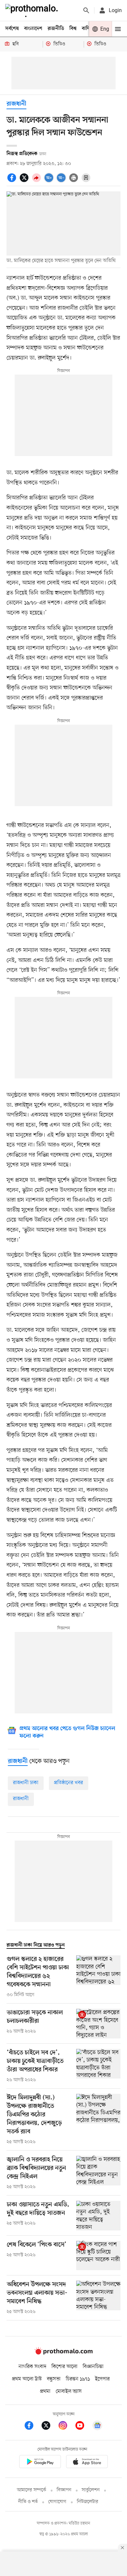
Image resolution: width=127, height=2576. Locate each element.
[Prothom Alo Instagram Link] (66, 2427)
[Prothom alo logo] (63, 2353)
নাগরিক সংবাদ (32, 2367)
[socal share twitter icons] (25, 181)
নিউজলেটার (88, 2502)
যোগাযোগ (57, 2502)
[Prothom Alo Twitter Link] (49, 2427)
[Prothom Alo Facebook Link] (32, 2427)
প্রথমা (45, 2391)
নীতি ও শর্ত (28, 2502)
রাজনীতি (56, 29)
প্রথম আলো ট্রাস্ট (27, 2379)
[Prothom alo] (33, 10)
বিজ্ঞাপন (64, 2490)
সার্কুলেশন (91, 2490)
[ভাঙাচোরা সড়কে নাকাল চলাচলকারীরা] (98, 2024)
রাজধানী (16, 104)
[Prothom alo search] (86, 10)
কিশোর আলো (64, 2367)
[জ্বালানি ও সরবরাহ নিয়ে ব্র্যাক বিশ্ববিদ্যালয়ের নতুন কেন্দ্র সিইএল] (98, 2173)
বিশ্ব (73, 29)
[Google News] (97, 2427)
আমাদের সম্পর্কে (32, 2490)
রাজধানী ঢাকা (26, 1783)
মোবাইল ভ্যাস (69, 2391)
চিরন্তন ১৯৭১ (78, 2379)
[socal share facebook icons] (13, 181)
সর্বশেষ (12, 29)
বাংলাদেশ (33, 29)
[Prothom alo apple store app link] (87, 2463)
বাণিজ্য (88, 29)
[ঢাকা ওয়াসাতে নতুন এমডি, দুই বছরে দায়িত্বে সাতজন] (98, 2216)
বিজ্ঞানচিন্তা (93, 2367)
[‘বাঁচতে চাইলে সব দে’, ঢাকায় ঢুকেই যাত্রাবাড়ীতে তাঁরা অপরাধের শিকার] (98, 2066)
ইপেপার (102, 2379)
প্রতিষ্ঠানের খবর (69, 1783)
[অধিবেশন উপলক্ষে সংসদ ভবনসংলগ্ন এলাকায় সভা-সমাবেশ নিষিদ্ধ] (98, 2298)
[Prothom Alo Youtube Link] (83, 2427)
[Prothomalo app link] (40, 2463)
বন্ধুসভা (54, 2379)
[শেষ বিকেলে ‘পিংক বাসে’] (98, 2256)
